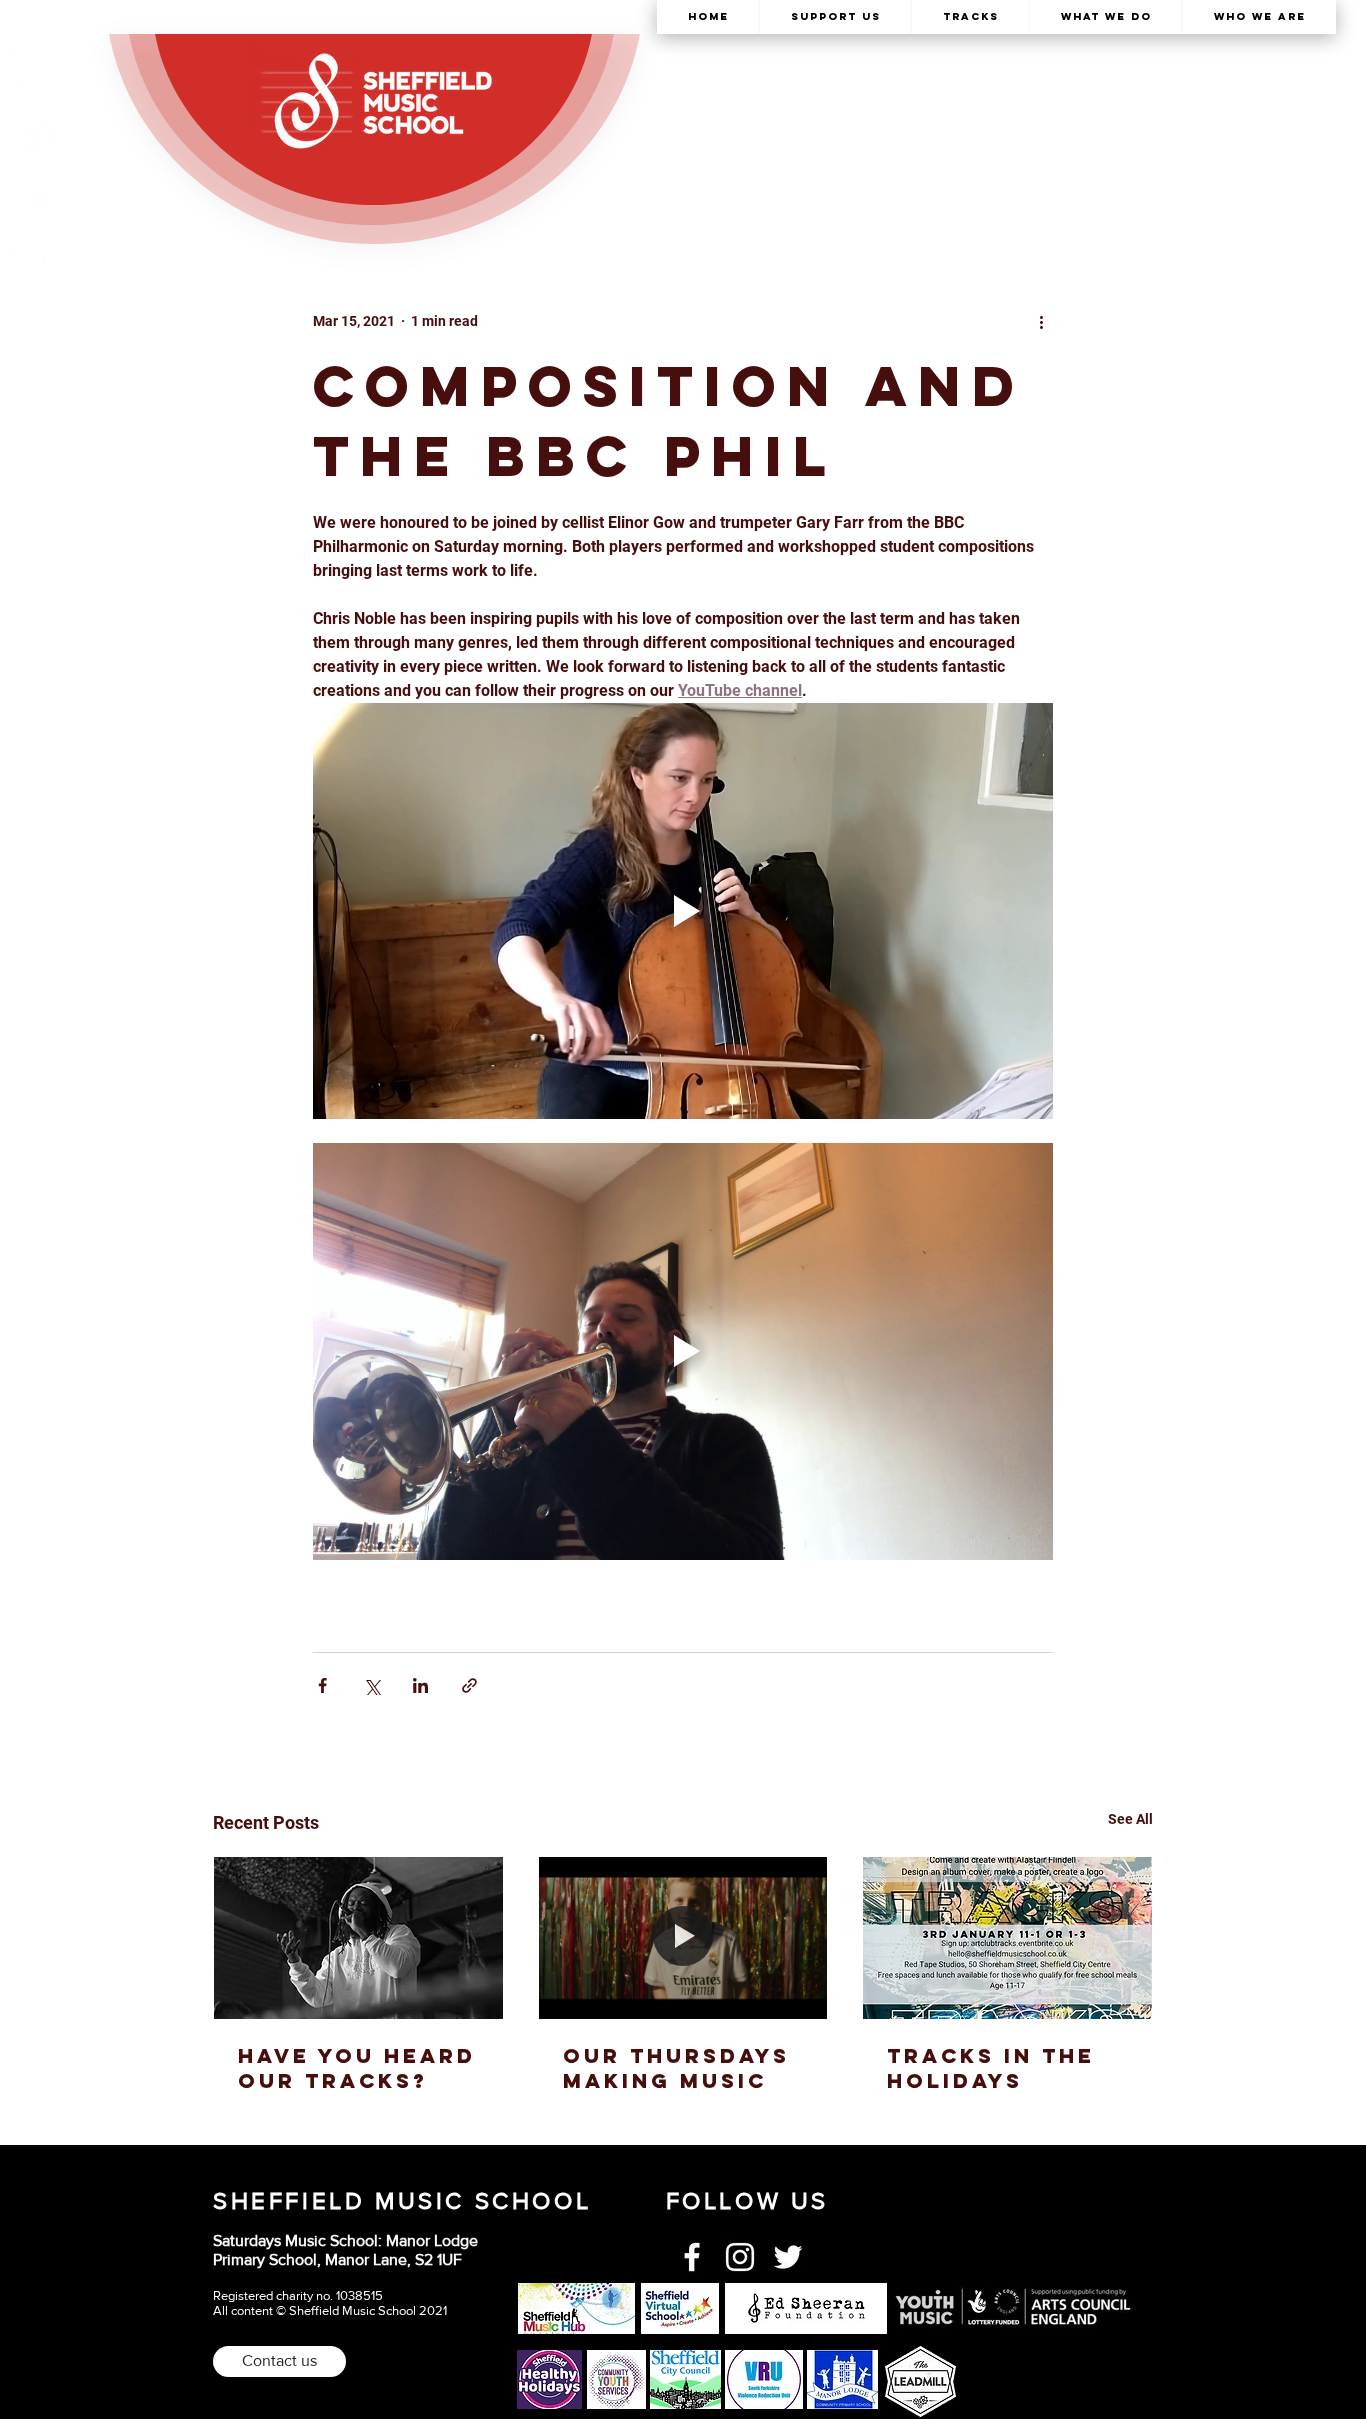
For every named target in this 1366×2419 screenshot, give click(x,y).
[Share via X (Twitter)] (371, 1685)
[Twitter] (32, 249)
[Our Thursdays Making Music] (683, 1938)
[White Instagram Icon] (740, 2257)
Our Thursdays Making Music (676, 2068)
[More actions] (1041, 321)
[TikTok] (32, 143)
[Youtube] (32, 90)
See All (1130, 1819)
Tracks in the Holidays (991, 2068)
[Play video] (683, 911)
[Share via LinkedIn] (420, 1685)
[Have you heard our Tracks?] (358, 1938)
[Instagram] (32, 37)
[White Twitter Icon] (788, 2257)
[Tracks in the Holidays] (1007, 1938)
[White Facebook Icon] (692, 2257)
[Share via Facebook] (322, 1685)
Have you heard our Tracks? (357, 2068)
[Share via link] (469, 1685)
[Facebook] (32, 196)
